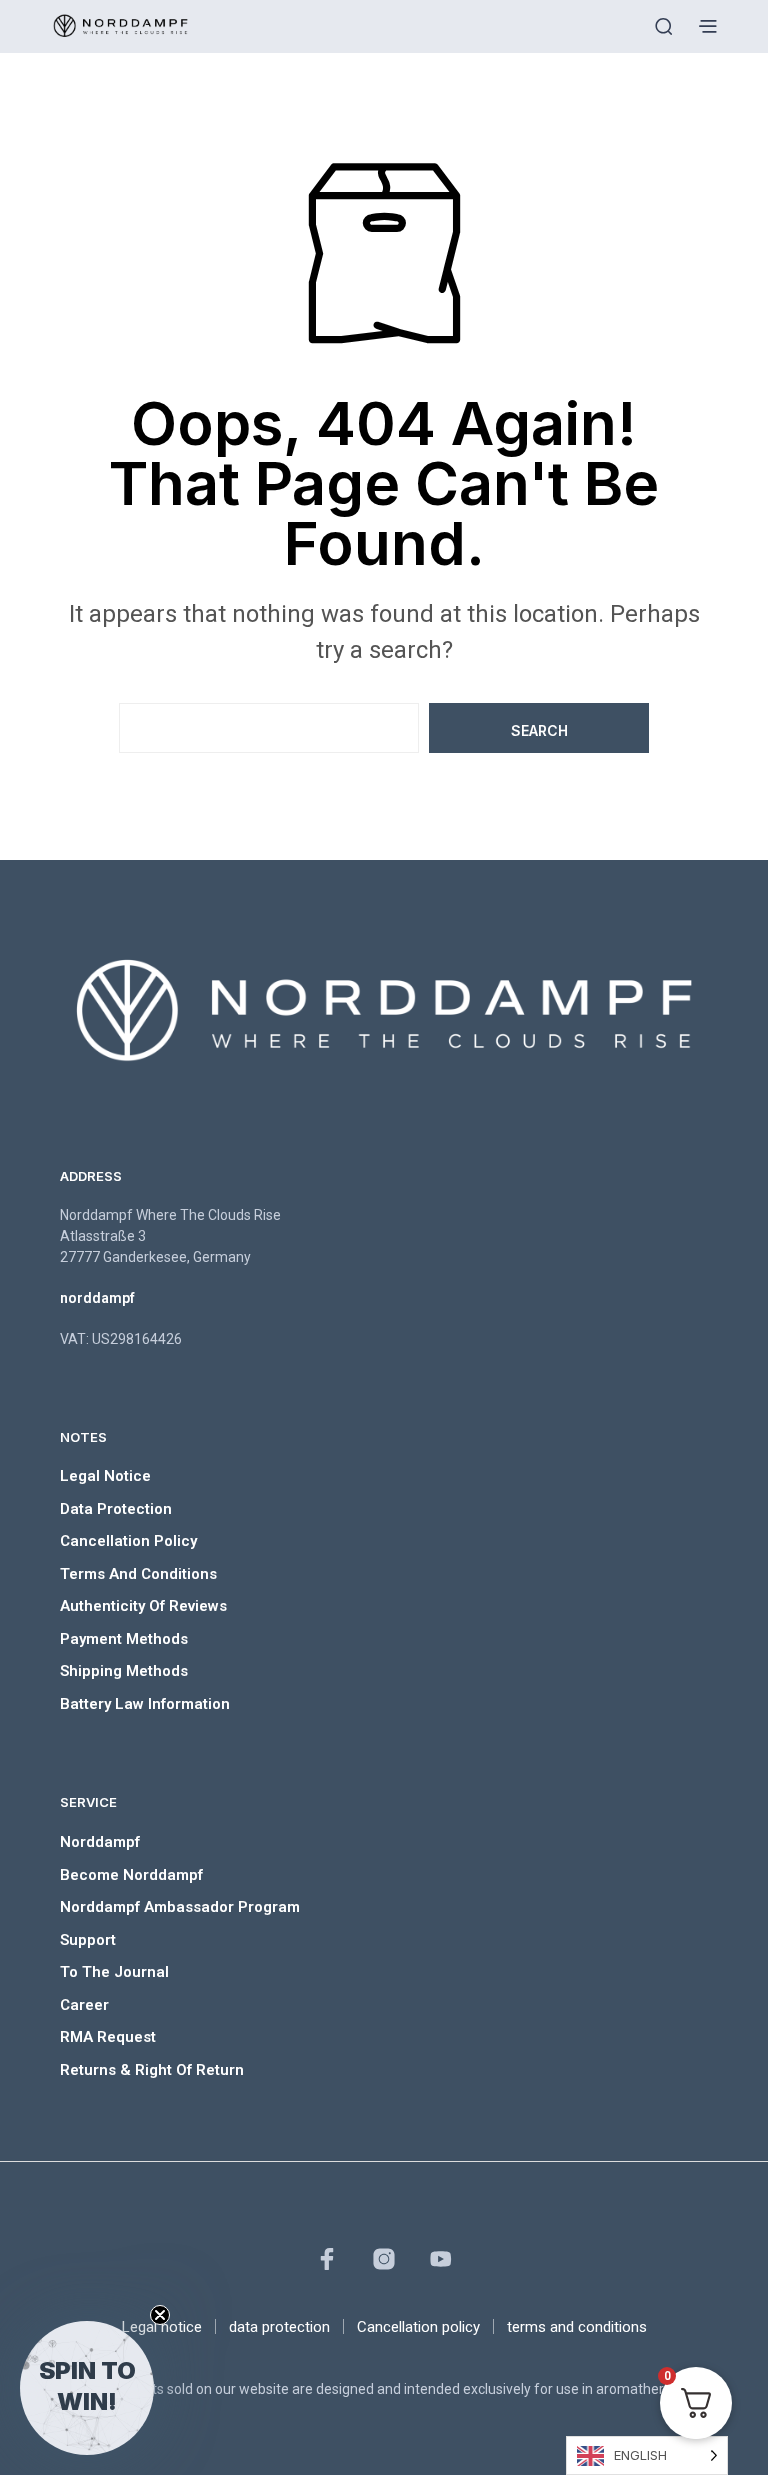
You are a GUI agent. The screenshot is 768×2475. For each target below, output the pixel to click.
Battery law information (145, 1704)
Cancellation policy (128, 1541)
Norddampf (100, 1842)
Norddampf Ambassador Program (180, 1907)
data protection (116, 1509)
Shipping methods (124, 1671)
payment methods (124, 1639)
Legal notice (105, 1476)
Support (88, 1940)
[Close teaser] (160, 2315)
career (84, 2005)
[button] (87, 2388)
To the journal (114, 1972)
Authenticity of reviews (143, 1606)
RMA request (108, 2037)
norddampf (97, 1298)
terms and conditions (138, 1574)
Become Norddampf (131, 1875)
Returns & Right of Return (152, 2070)
